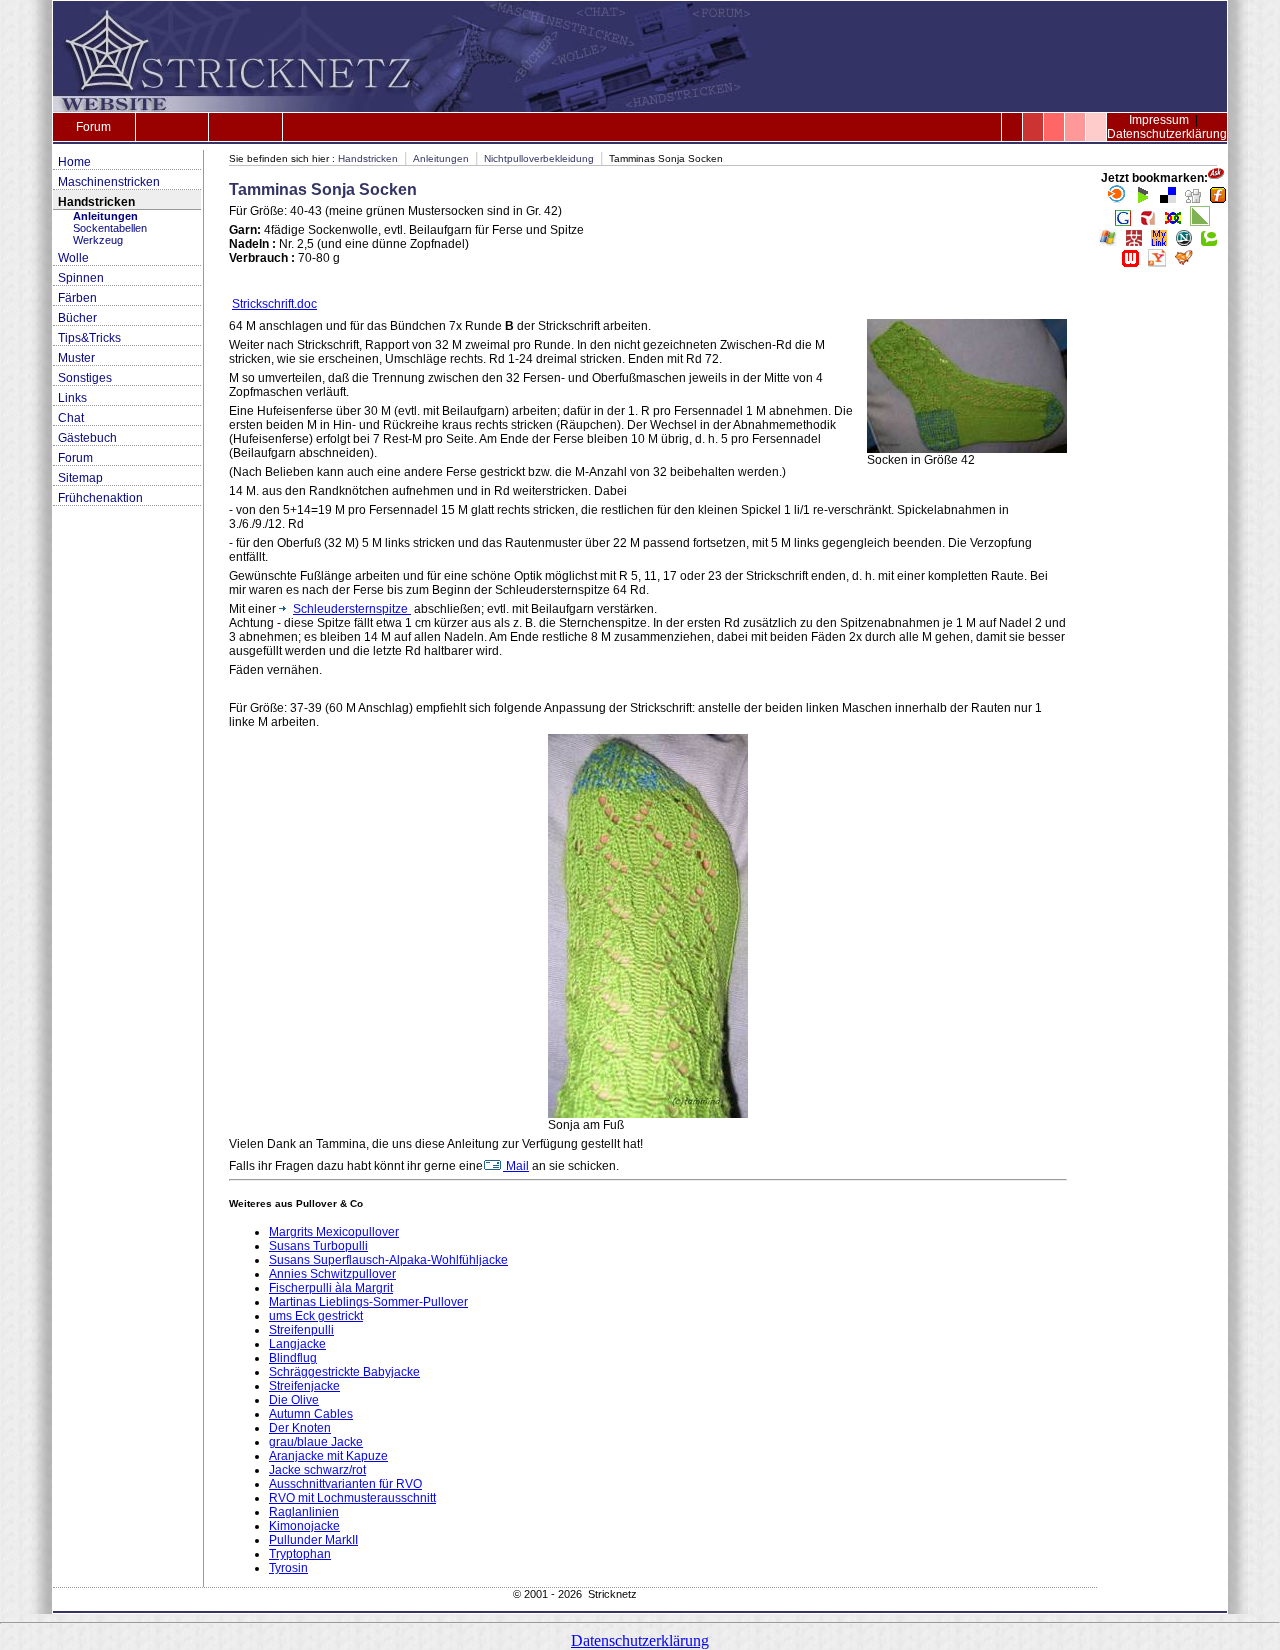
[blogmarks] (1143, 199)
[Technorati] (1209, 242)
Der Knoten (300, 1428)
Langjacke (297, 1344)
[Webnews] (1130, 263)
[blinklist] (1117, 199)
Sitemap (80, 478)
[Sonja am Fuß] (648, 1114)
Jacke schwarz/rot (317, 1470)
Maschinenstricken (109, 182)
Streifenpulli (301, 1330)
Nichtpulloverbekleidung (539, 158)
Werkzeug (98, 240)
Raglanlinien (304, 1512)
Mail (516, 1166)
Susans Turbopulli (318, 1246)
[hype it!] (1148, 222)
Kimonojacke (304, 1526)
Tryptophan (300, 1554)
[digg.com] (1193, 199)
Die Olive (294, 1400)
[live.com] (1108, 242)
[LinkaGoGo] (1173, 222)
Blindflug (293, 1358)
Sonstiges (85, 378)
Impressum (1159, 120)
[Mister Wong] (1134, 242)
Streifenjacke (304, 1386)
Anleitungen (105, 216)
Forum (93, 127)
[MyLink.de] (1159, 242)
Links (72, 398)
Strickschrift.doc (274, 304)
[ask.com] (1216, 178)
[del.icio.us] (1168, 199)
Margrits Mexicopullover (334, 1232)
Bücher (77, 318)
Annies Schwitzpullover (332, 1274)
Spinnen (81, 278)
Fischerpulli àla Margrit (331, 1288)
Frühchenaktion (100, 498)
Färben (77, 298)
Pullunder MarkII (313, 1540)
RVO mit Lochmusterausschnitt (352, 1498)
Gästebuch (87, 438)
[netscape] (1184, 242)
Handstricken (96, 202)
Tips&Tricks (89, 338)
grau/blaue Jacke (316, 1442)
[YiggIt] (1184, 263)
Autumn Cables (311, 1414)
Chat (71, 418)
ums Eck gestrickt (316, 1316)
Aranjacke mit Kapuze (328, 1456)
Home (74, 162)
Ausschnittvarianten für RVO (345, 1484)
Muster (76, 358)
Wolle (73, 258)
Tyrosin (288, 1568)
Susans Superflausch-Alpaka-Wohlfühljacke (388, 1260)
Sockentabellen (110, 228)
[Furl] (1218, 199)
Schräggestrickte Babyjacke (344, 1372)
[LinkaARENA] (1200, 222)
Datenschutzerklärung (1167, 134)
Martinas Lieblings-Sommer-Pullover (368, 1302)
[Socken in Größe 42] (967, 449)
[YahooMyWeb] (1157, 263)
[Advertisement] (1162, 580)
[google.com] (1123, 222)
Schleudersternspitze (352, 609)
